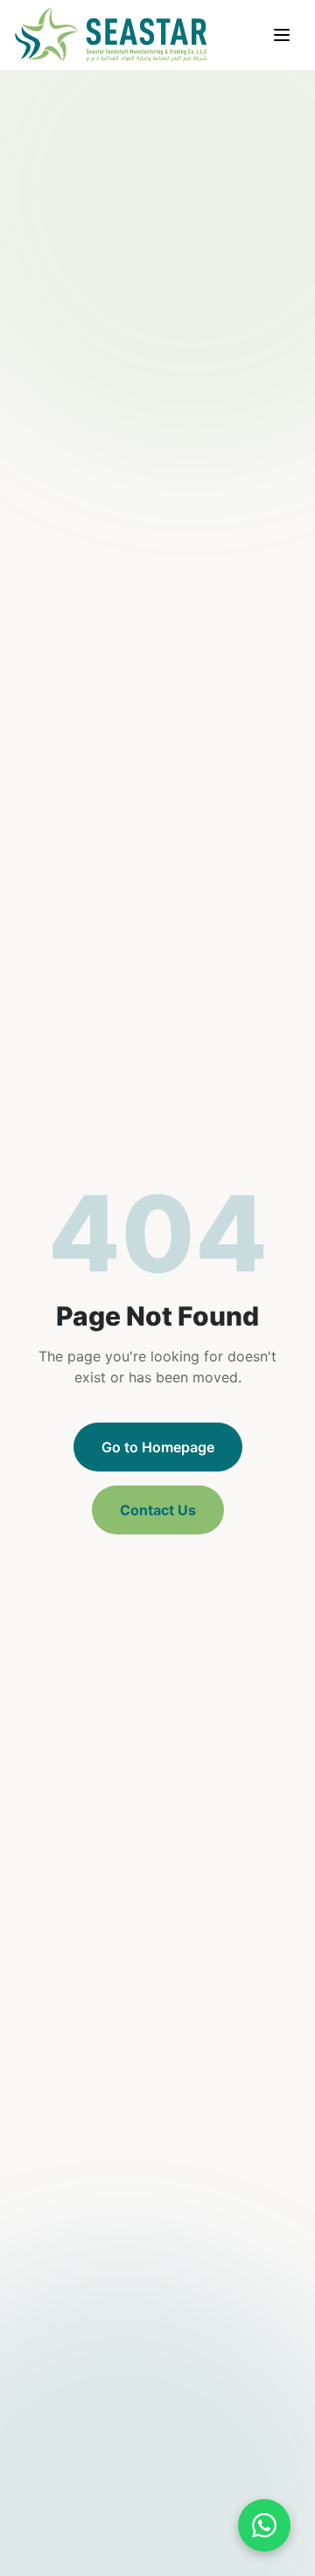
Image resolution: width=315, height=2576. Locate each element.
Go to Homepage (158, 1447)
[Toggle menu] (282, 35)
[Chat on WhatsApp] (264, 2525)
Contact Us (158, 1510)
